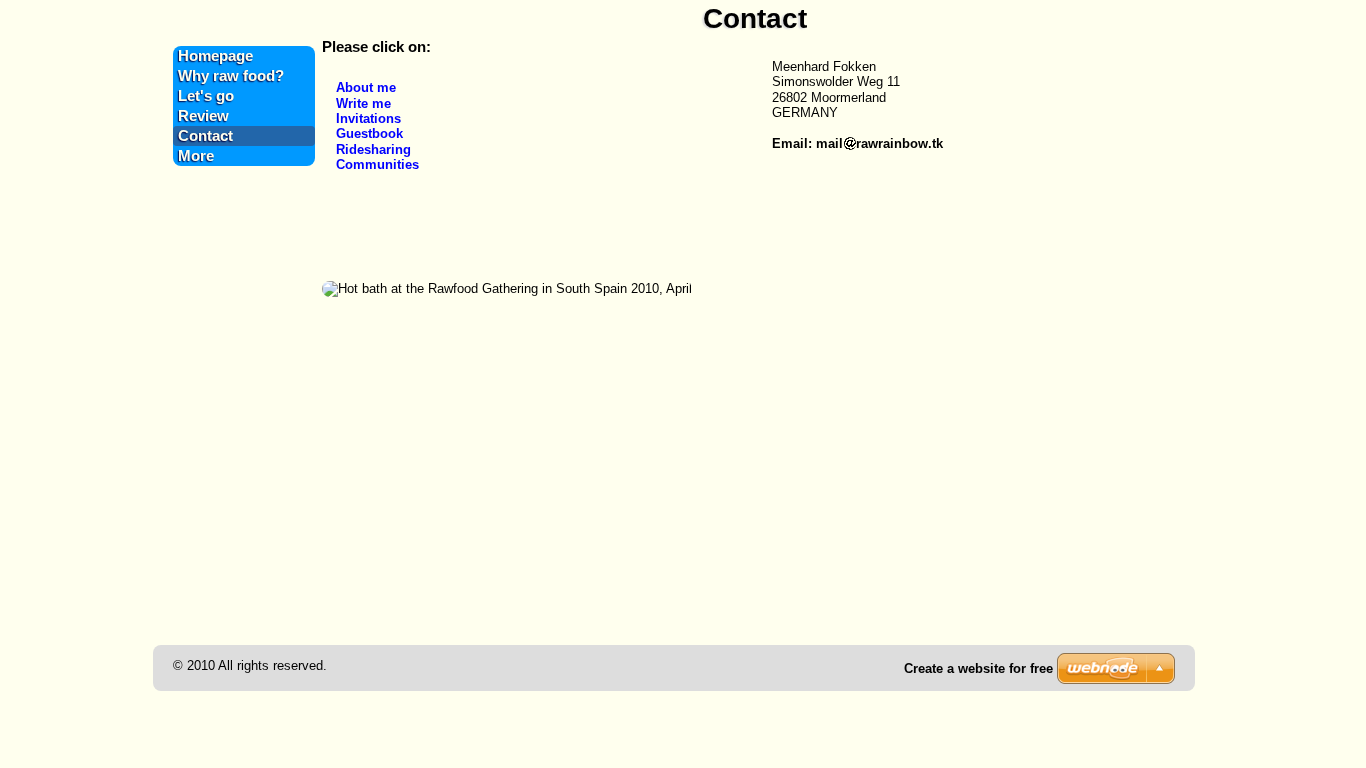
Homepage (215, 56)
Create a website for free (978, 668)
